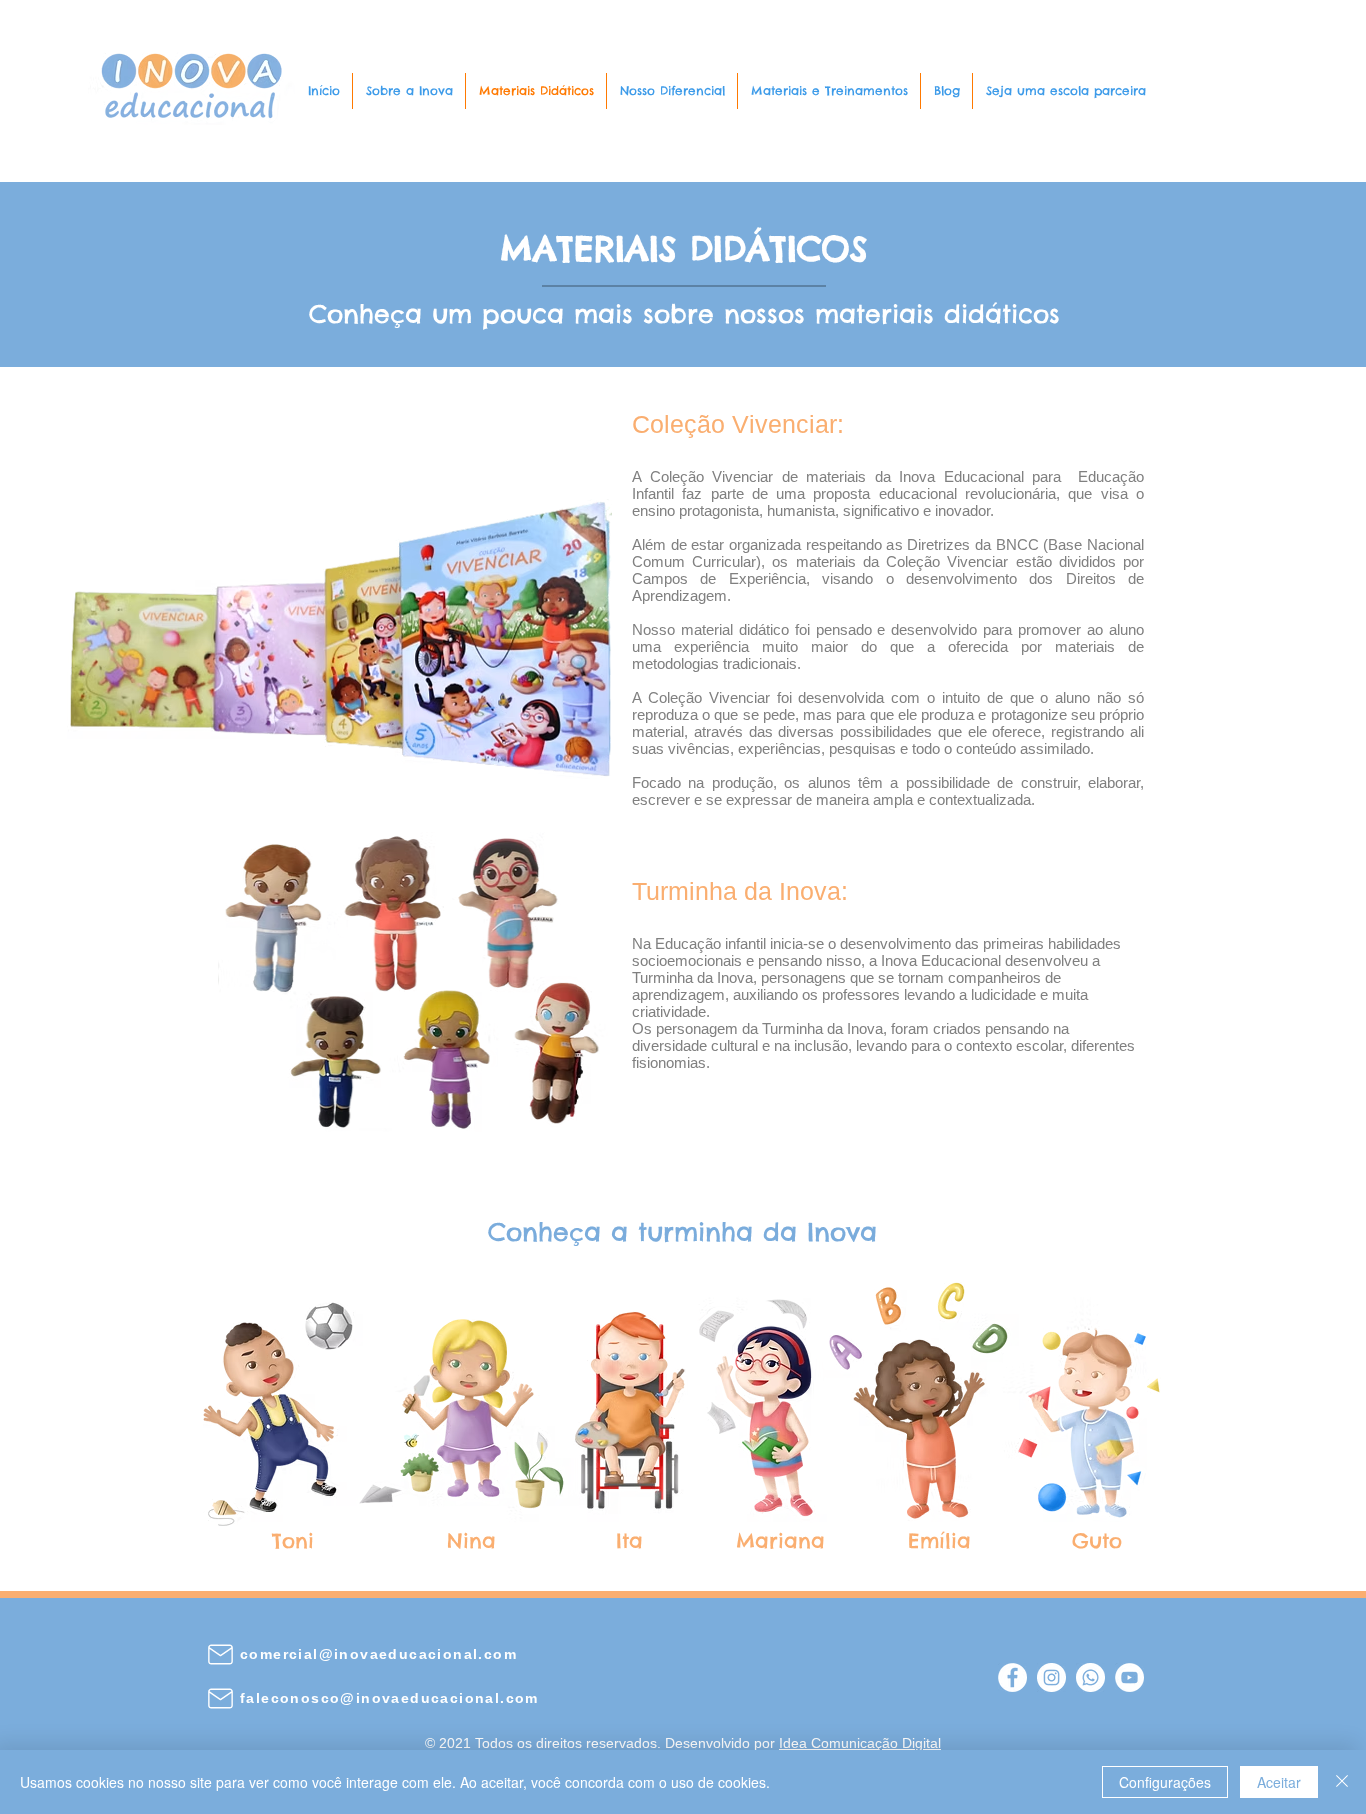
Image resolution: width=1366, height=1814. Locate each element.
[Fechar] (1342, 1782)
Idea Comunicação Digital (860, 1743)
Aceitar (1279, 1782)
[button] (409, 91)
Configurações (1165, 1782)
